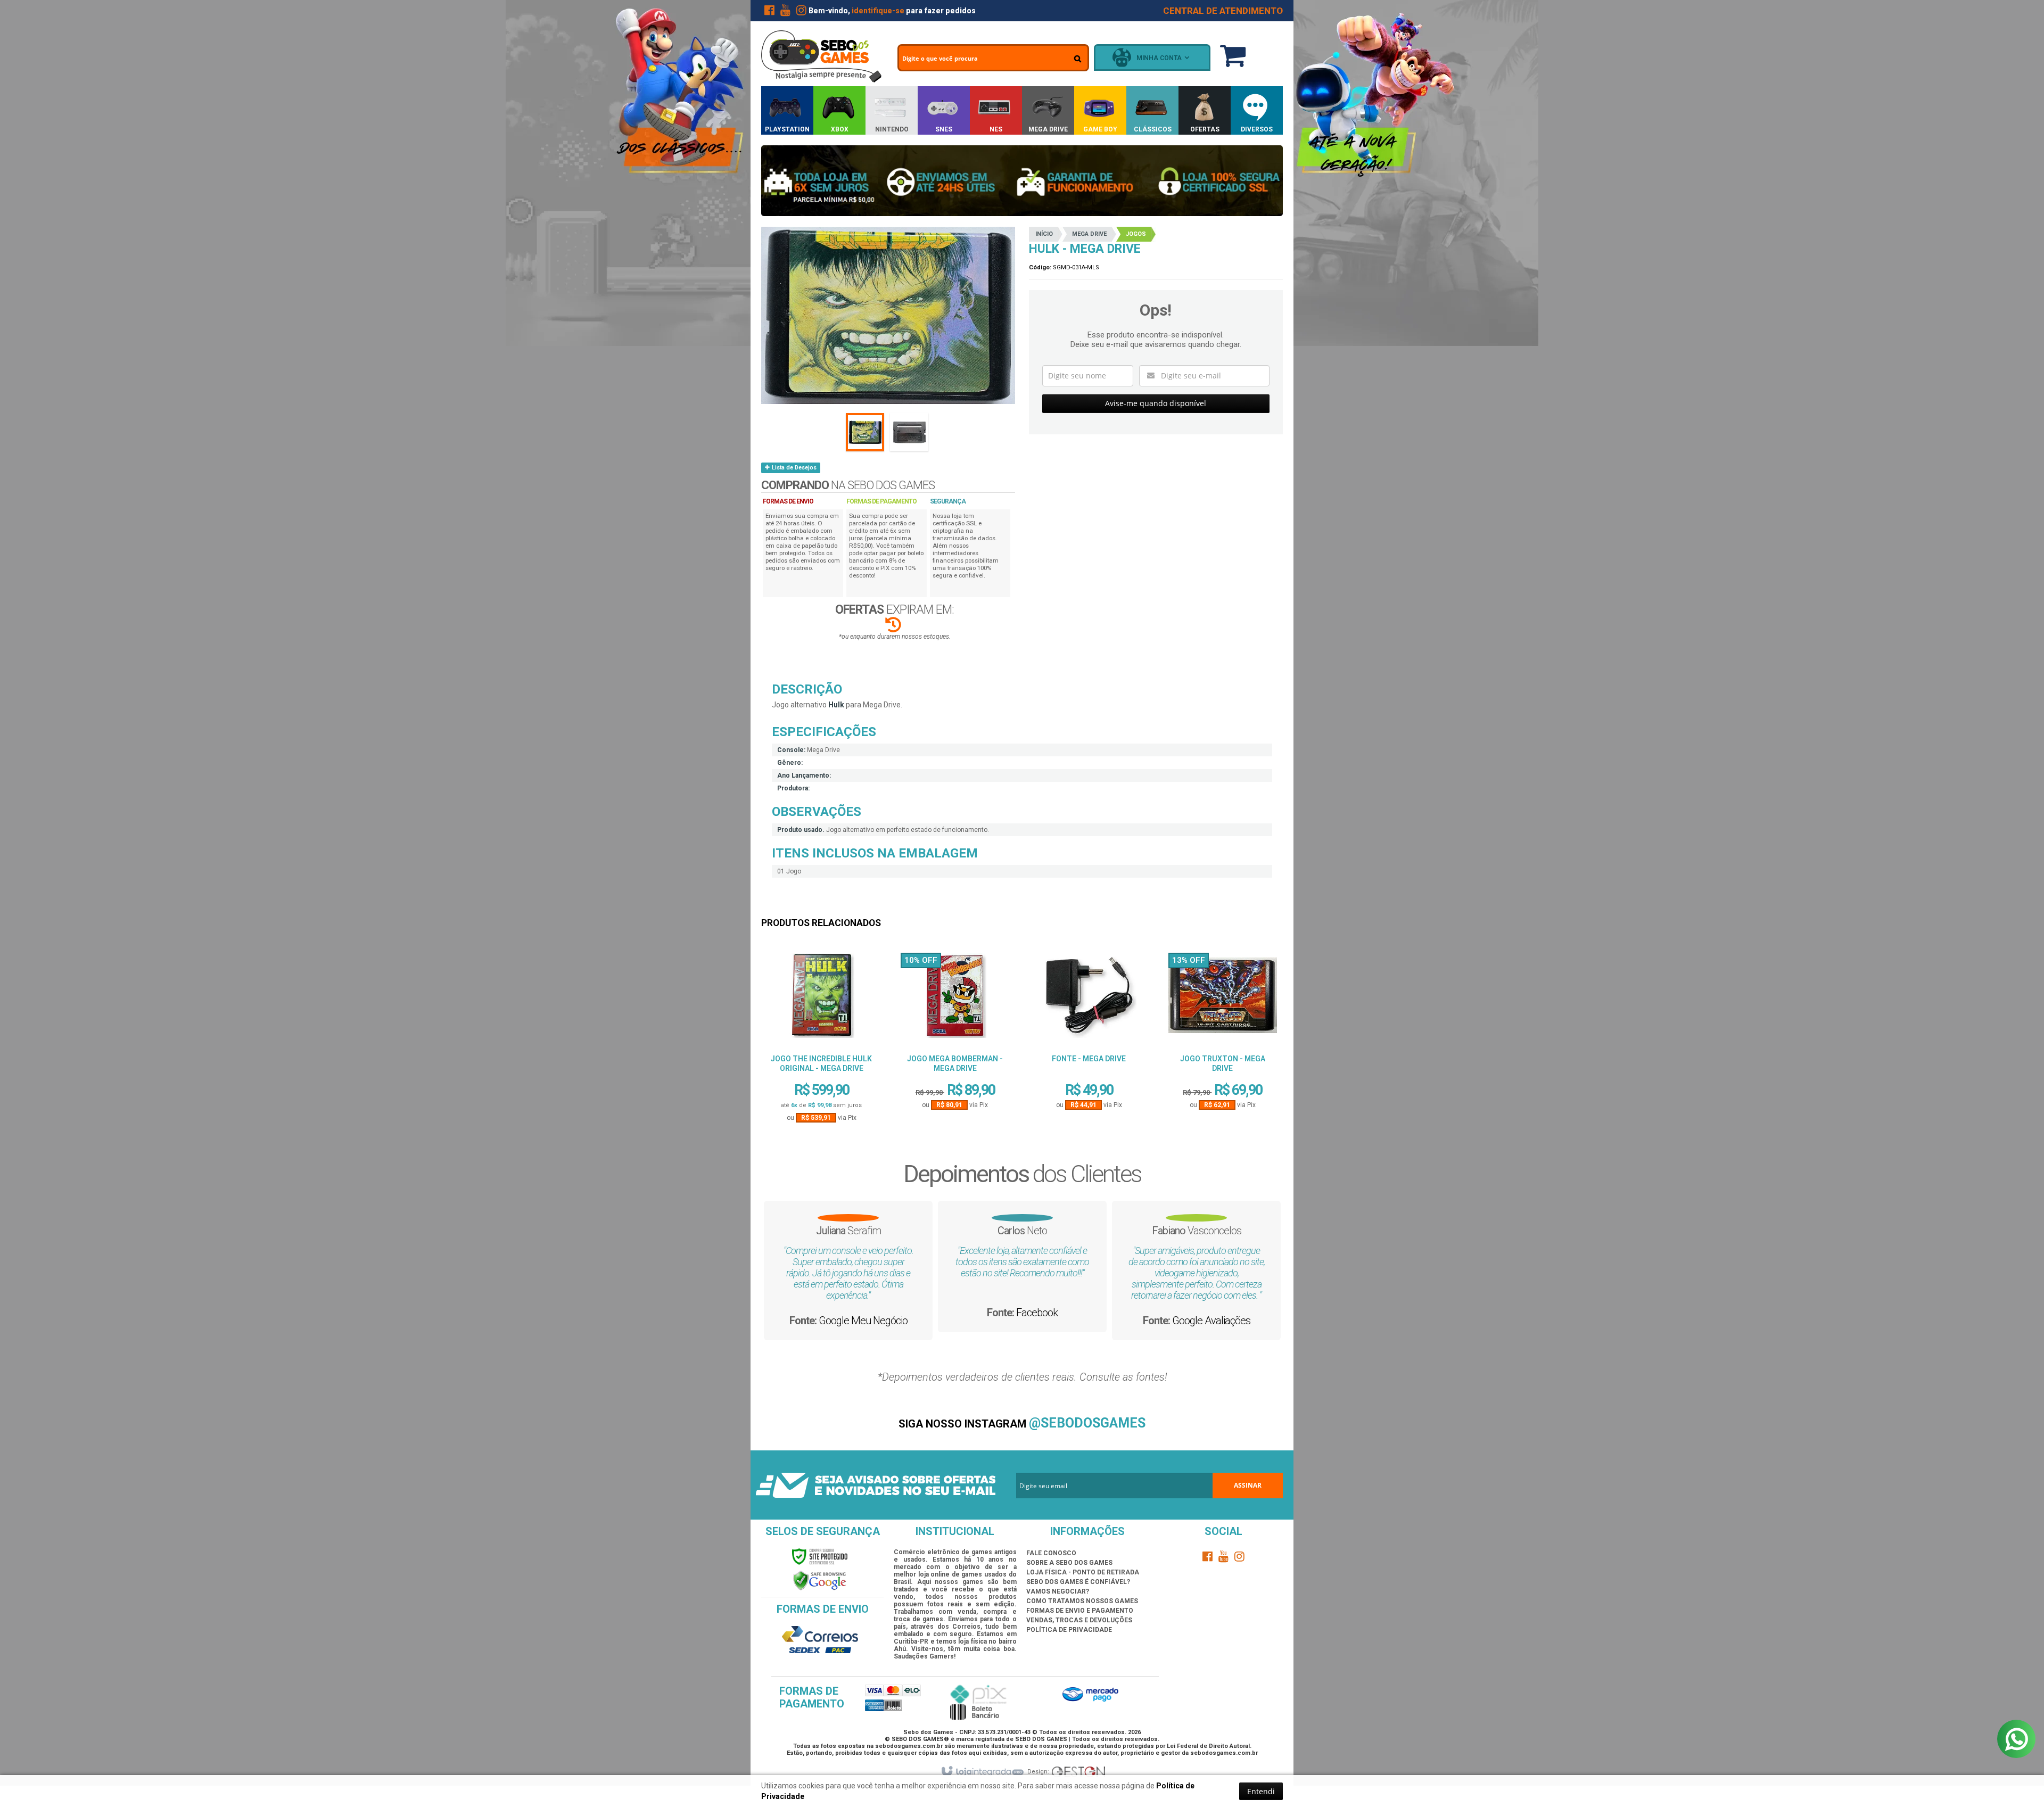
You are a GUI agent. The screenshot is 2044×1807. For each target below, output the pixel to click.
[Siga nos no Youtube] (785, 12)
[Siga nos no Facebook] (769, 12)
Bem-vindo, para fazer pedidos (892, 11)
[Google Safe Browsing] (820, 1581)
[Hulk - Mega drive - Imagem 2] (909, 432)
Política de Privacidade (1069, 1630)
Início (1044, 234)
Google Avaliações (1271, 1313)
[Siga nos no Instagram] (801, 12)
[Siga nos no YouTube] (1224, 1558)
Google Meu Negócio (923, 1343)
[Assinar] (1248, 1486)
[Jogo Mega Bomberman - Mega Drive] (955, 999)
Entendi (1261, 1791)
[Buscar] (1078, 59)
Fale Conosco (1051, 1553)
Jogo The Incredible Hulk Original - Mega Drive (821, 1063)
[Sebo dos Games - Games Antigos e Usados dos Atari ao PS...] (821, 56)
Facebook (1097, 1333)
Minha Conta (1159, 58)
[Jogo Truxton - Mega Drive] (1223, 999)
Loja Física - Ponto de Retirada (1083, 1572)
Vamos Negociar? (1058, 1591)
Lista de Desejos (793, 468)
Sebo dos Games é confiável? (1078, 1582)
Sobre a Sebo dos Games (1069, 1563)
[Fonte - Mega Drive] (1089, 999)
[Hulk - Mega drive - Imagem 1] (865, 432)
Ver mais (821, 1082)
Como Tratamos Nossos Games (1082, 1601)
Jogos (1136, 234)
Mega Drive (1089, 234)
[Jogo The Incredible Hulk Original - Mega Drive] (821, 999)
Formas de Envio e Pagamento (1080, 1611)
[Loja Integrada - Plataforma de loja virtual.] (982, 1772)
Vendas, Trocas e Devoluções (1079, 1620)
